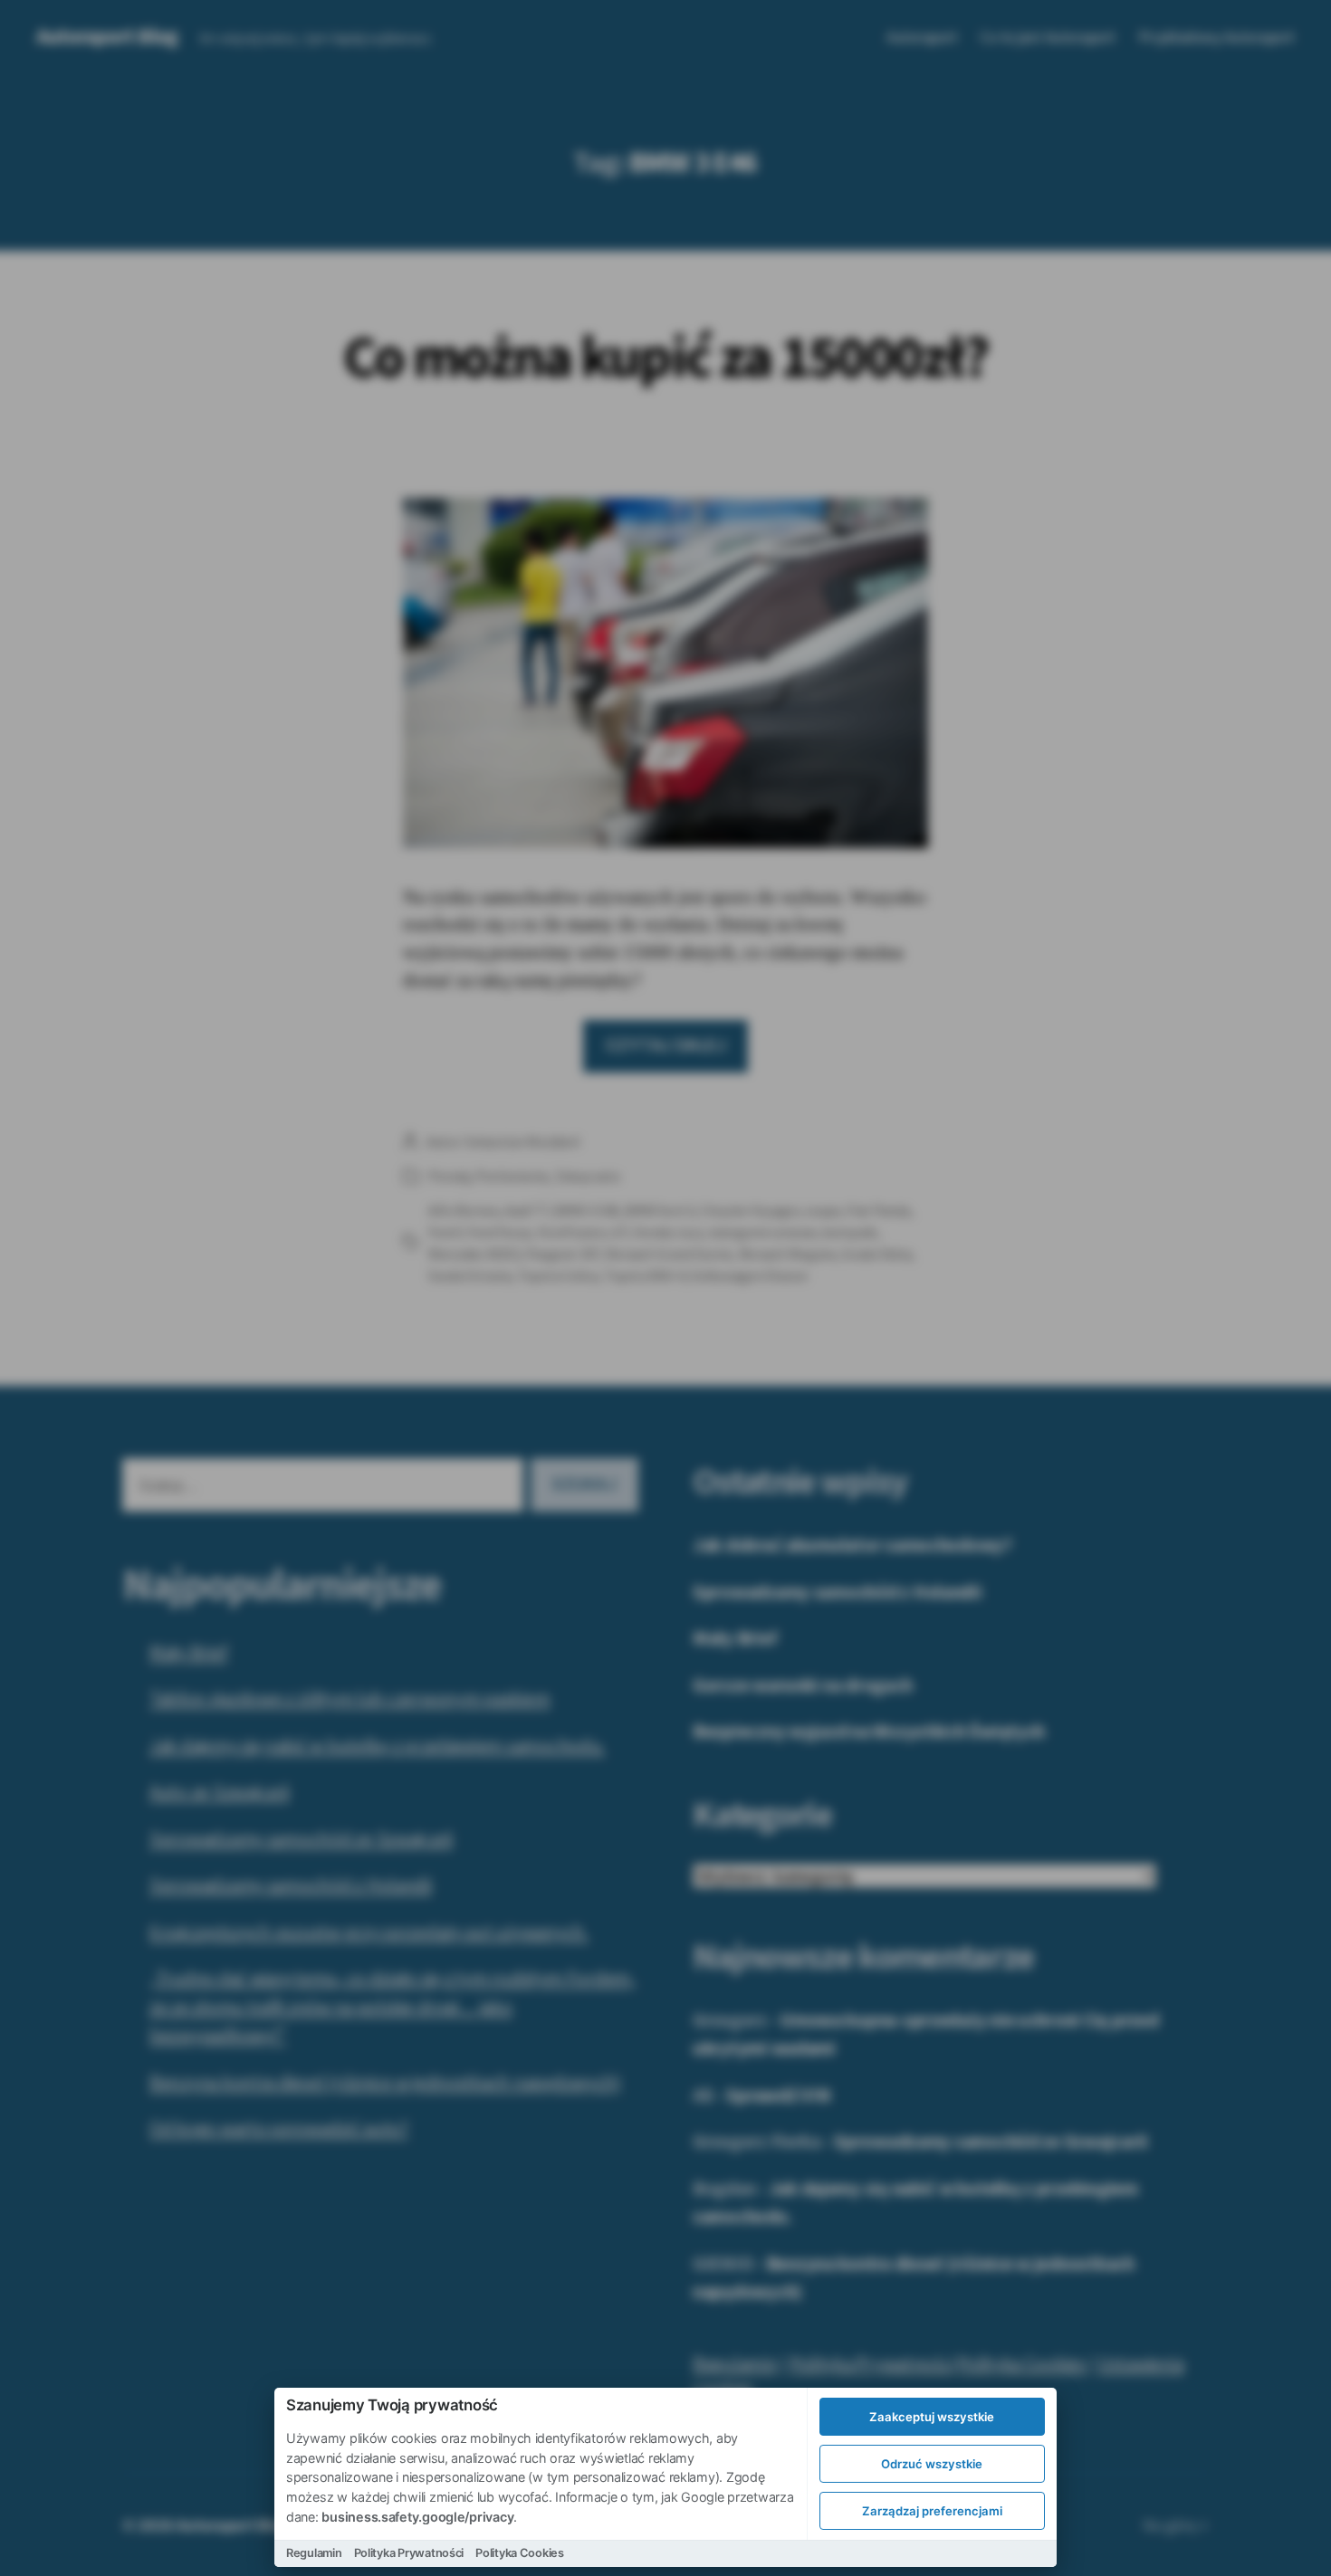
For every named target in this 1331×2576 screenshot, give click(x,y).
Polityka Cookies (520, 2553)
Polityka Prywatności (409, 2553)
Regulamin (314, 2553)
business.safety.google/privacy (417, 2517)
